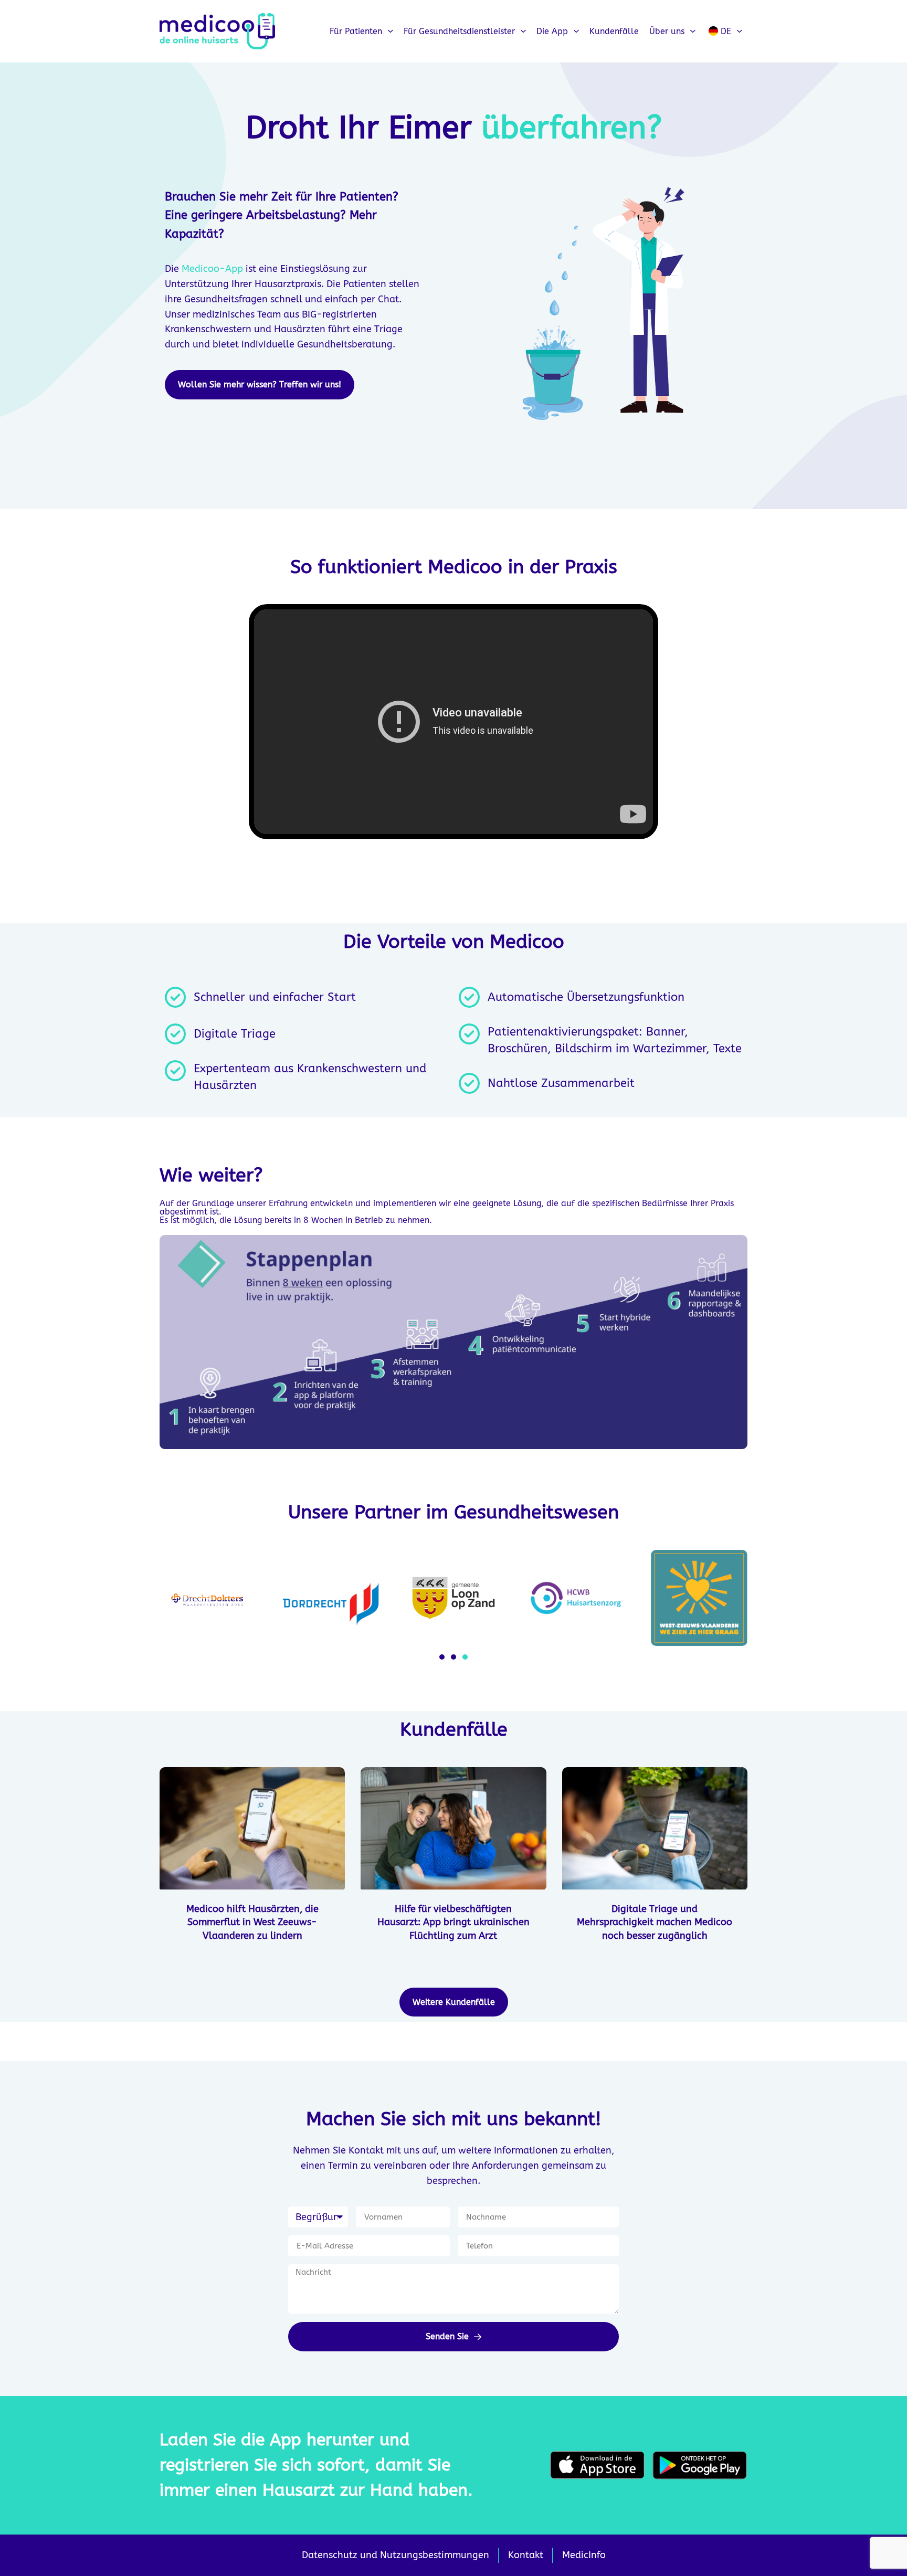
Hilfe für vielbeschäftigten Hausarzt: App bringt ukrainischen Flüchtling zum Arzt (454, 1922)
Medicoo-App (212, 269)
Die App (552, 31)
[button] (442, 1657)
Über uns (667, 31)
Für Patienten (356, 31)
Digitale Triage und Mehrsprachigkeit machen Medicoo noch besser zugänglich (655, 1922)
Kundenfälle (614, 31)
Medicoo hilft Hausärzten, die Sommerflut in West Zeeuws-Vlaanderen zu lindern (252, 1922)
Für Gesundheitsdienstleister (459, 31)
